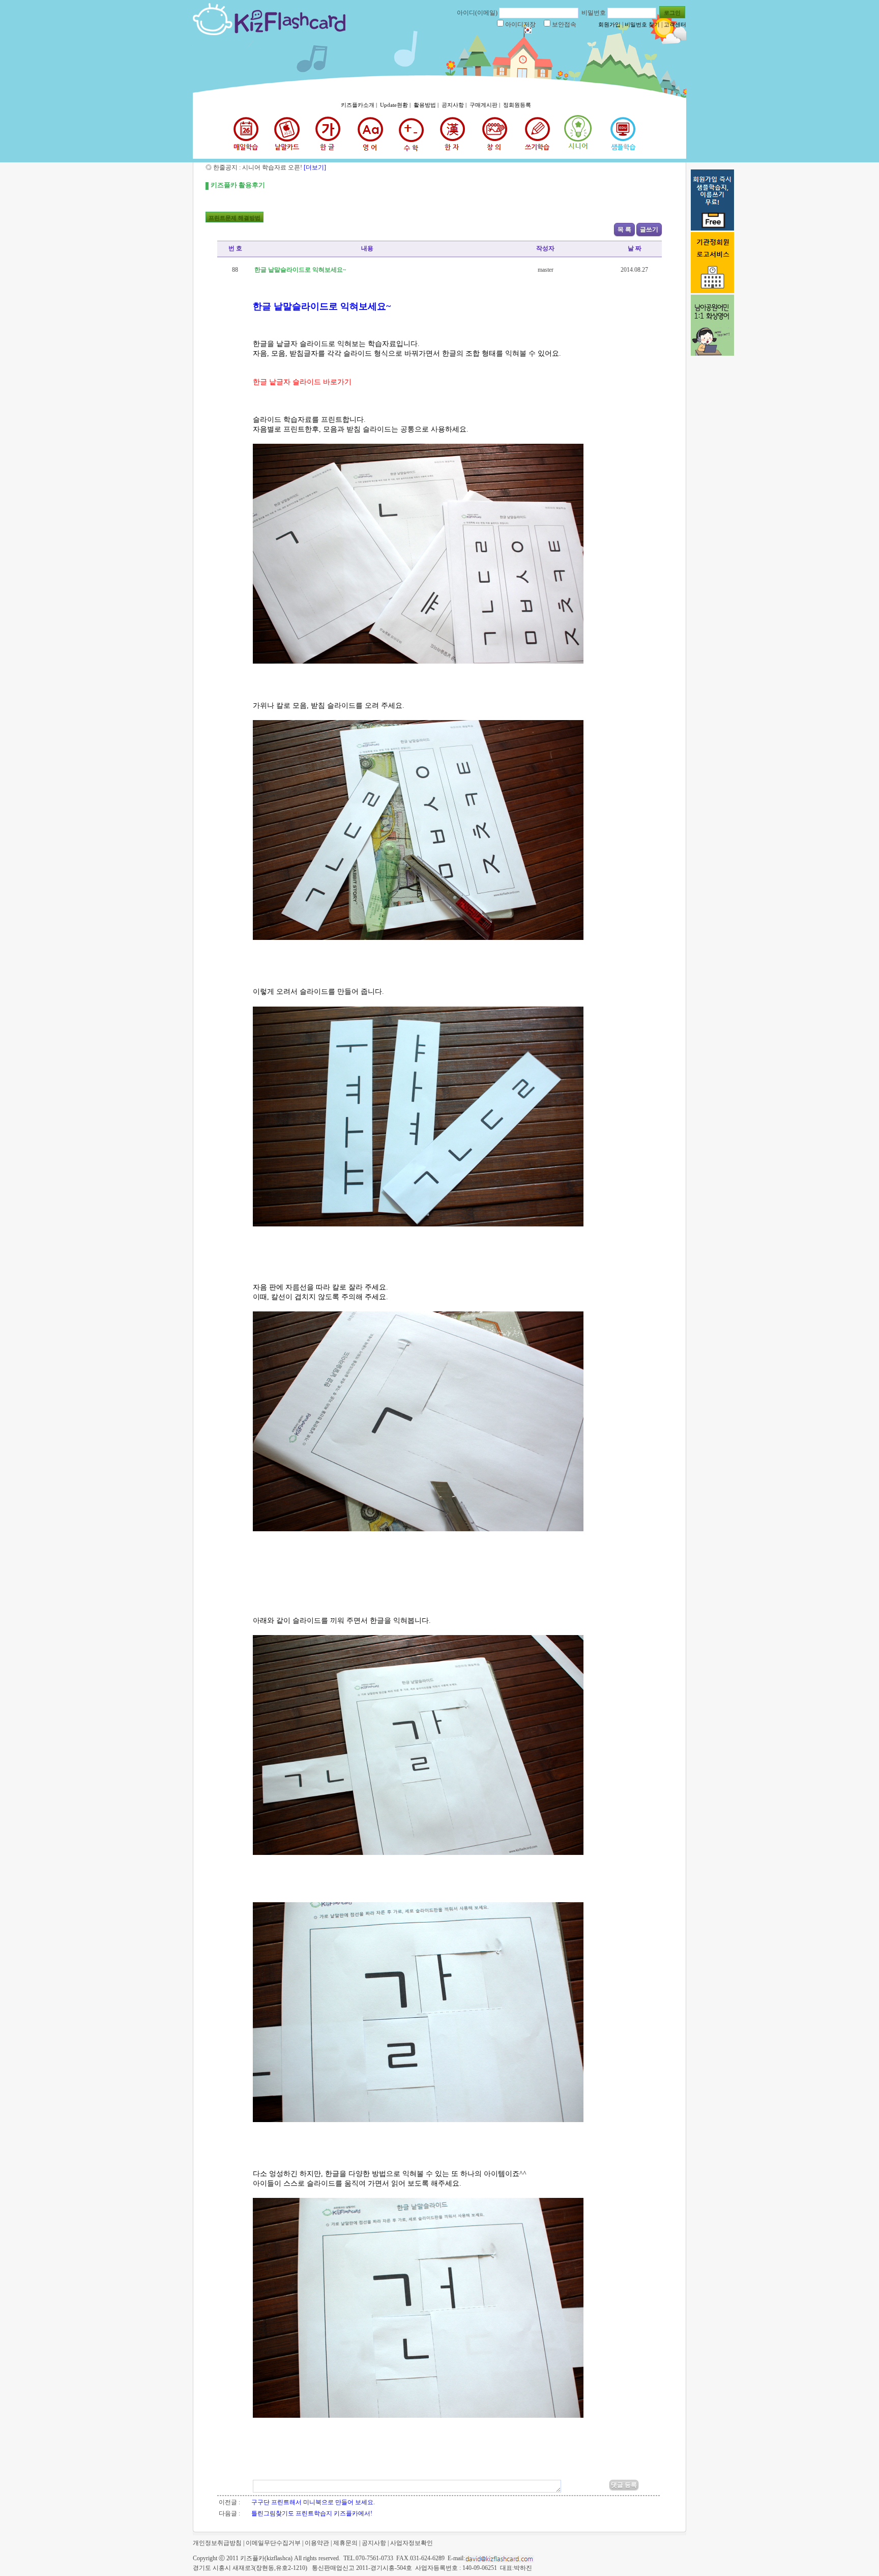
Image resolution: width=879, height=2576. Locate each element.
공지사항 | (455, 105)
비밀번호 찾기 (642, 24)
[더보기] (314, 167)
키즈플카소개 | (360, 105)
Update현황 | (396, 105)
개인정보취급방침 (217, 2543)
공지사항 (374, 2543)
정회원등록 (517, 105)
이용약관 (317, 2543)
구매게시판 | (486, 105)
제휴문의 (345, 2543)
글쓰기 (649, 230)
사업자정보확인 (412, 2543)
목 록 (624, 230)
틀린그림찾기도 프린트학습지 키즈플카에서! (312, 2513)
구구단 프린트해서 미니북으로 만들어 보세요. (313, 2502)
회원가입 (609, 24)
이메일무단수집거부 (273, 2543)
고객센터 (675, 24)
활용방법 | (427, 105)
